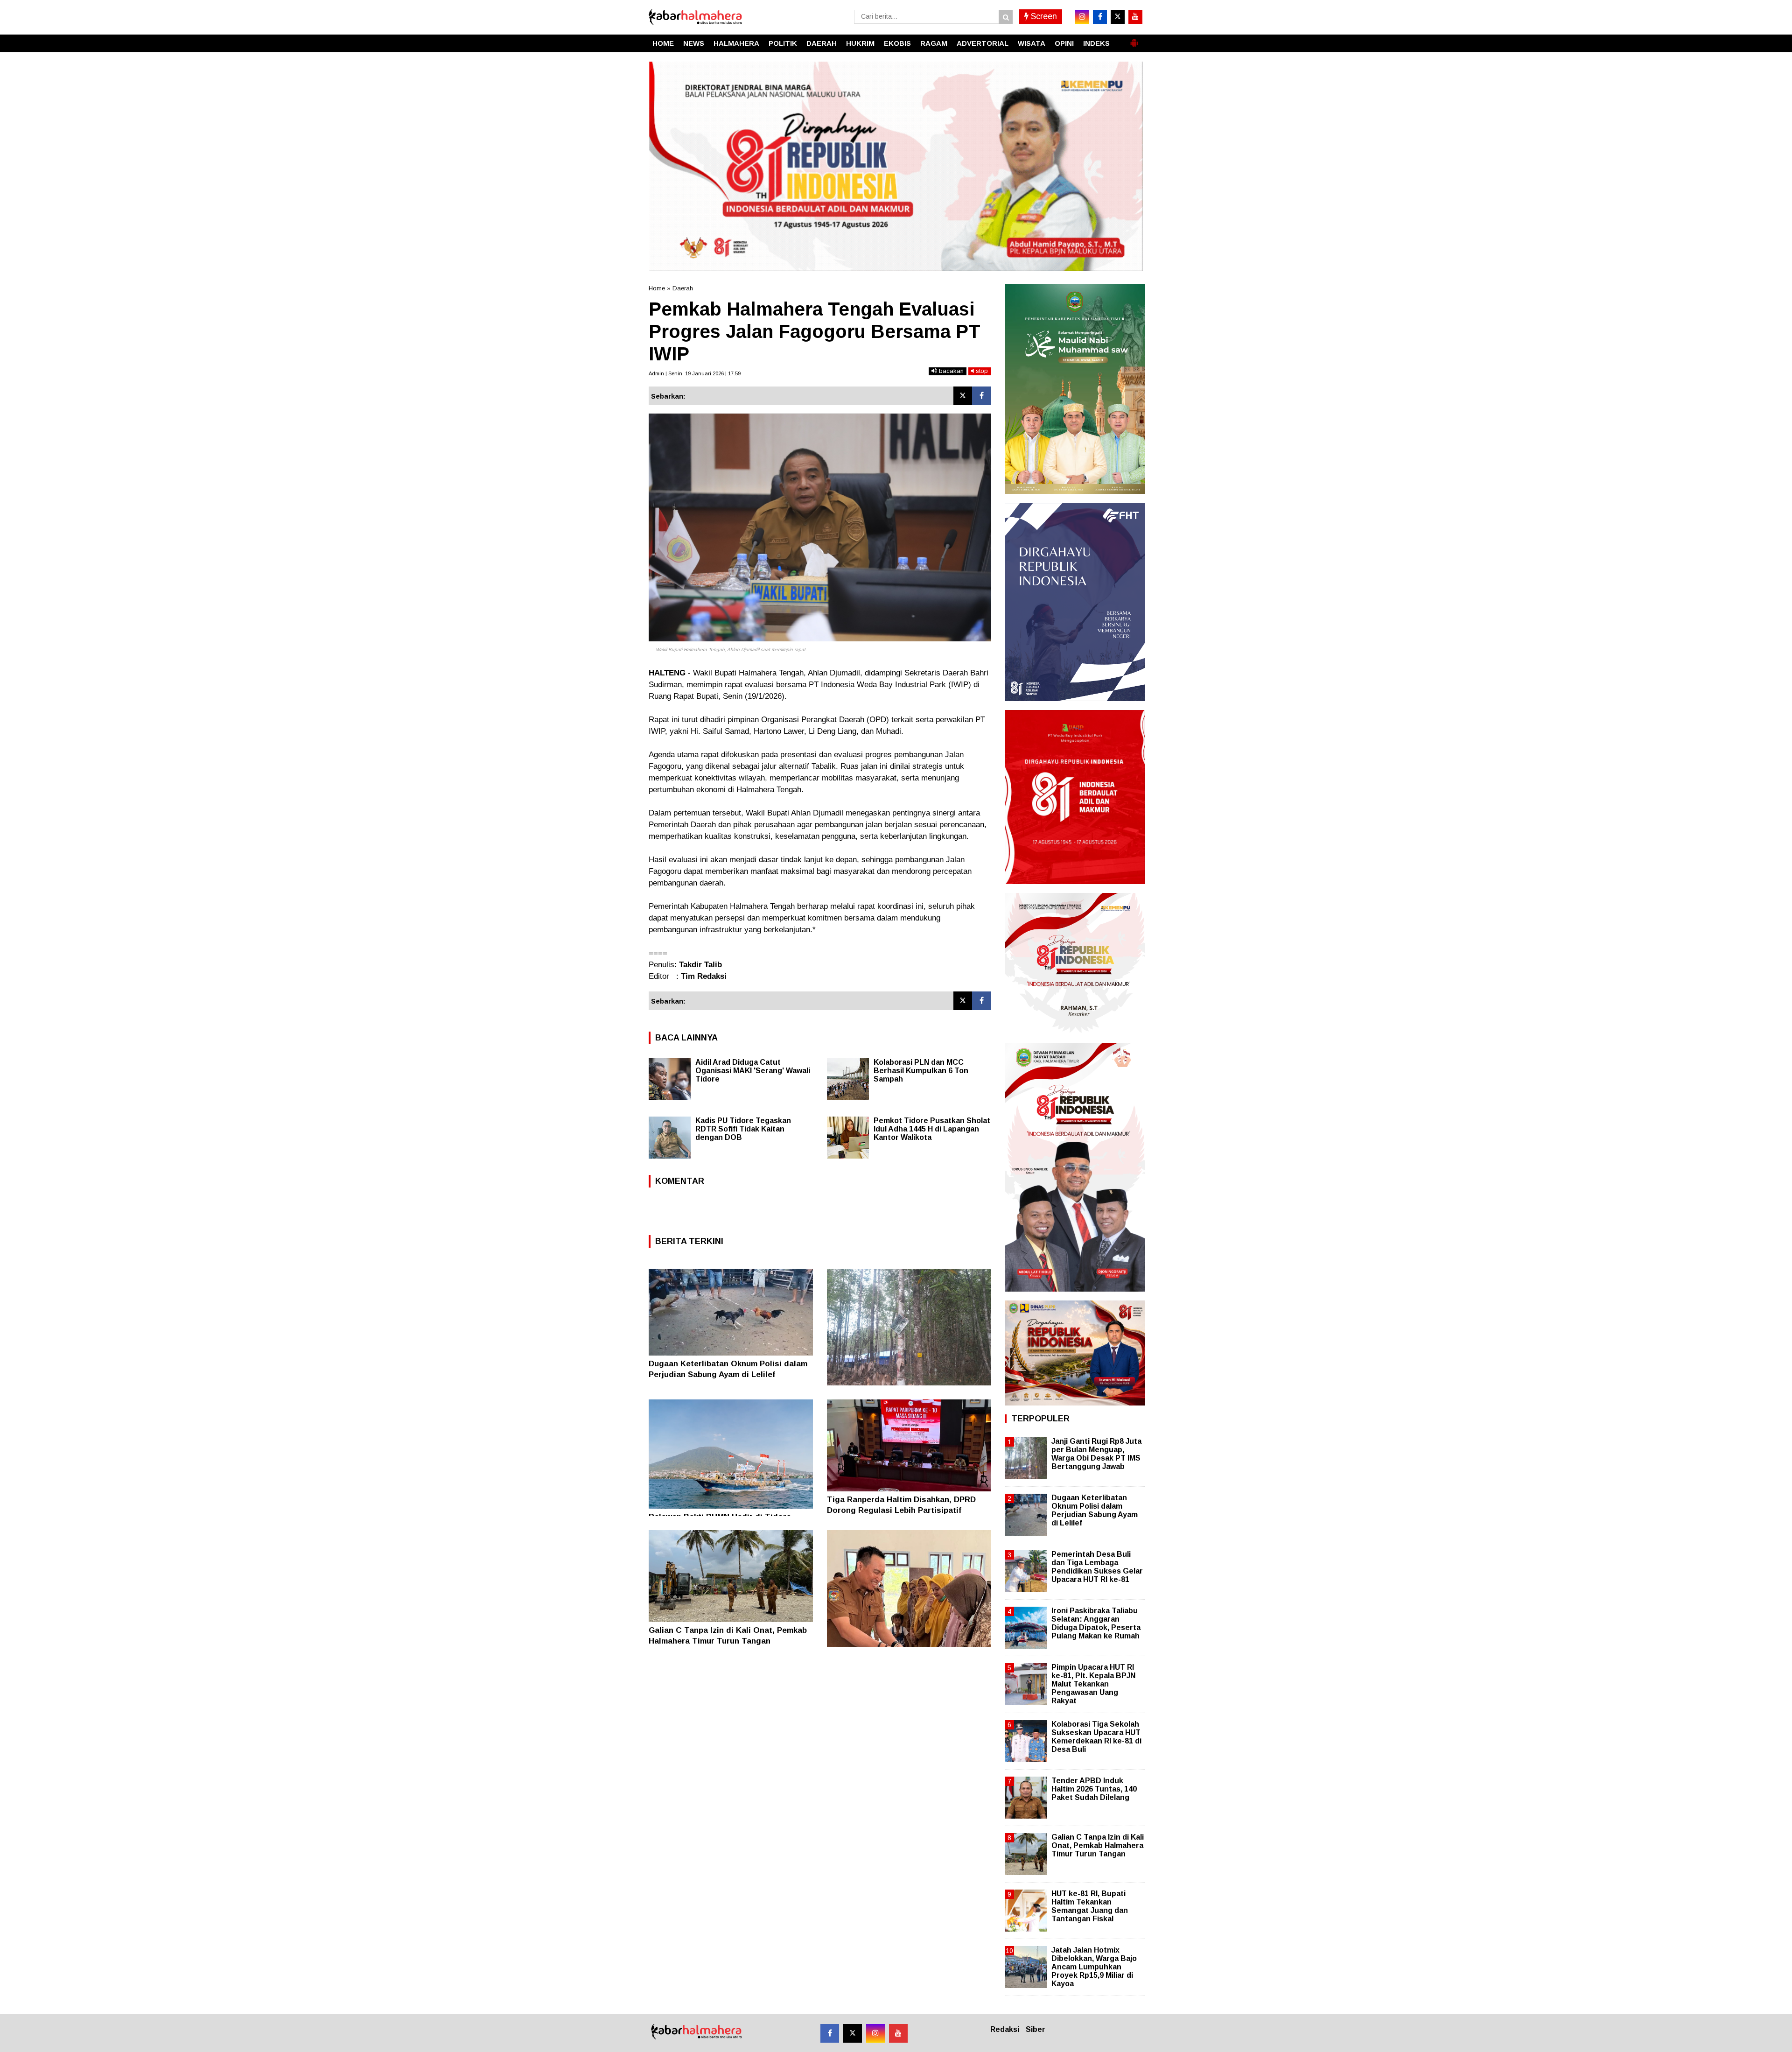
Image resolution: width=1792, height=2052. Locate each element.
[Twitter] (963, 396)
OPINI (1064, 43)
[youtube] (1135, 17)
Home (657, 288)
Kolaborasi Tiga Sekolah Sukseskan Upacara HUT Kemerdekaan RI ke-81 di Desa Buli (1096, 1737)
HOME (663, 43)
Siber (1036, 2029)
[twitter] (1118, 17)
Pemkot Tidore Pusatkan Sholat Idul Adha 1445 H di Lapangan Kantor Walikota (932, 1129)
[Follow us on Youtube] (898, 2033)
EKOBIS (897, 43)
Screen (1043, 16)
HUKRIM (860, 43)
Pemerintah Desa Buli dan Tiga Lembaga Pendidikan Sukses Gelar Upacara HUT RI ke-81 (1097, 1567)
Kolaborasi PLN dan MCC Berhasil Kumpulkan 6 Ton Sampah (921, 1071)
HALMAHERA (736, 43)
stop (981, 371)
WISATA (1032, 43)
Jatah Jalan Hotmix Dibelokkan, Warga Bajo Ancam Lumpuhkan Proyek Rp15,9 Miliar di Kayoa (1094, 1967)
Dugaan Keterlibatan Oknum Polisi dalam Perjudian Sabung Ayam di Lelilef (1095, 1511)
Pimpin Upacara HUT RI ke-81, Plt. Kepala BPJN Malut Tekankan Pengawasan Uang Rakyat (1093, 1684)
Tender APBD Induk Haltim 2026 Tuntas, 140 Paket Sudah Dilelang (1094, 1789)
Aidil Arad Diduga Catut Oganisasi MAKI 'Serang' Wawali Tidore (753, 1071)
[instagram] (1082, 17)
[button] (1134, 39)
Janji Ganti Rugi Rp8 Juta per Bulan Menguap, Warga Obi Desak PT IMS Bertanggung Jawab (1096, 1454)
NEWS (694, 43)
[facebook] (1100, 17)
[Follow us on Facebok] (830, 2033)
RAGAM (934, 43)
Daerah (683, 288)
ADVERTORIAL (983, 43)
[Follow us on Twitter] (853, 2033)
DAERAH (822, 43)
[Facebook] (981, 396)
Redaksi (1005, 2029)
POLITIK (783, 43)
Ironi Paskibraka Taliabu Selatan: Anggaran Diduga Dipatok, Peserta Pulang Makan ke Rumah (1096, 1623)
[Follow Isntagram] (875, 2033)
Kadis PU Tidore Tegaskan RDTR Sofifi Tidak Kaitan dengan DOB (743, 1129)
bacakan (950, 371)
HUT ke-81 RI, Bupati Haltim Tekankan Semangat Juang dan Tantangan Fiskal (1090, 1906)
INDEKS (1096, 43)
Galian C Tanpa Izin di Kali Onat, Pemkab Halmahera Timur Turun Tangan (1098, 1845)
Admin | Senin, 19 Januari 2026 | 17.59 (695, 373)
